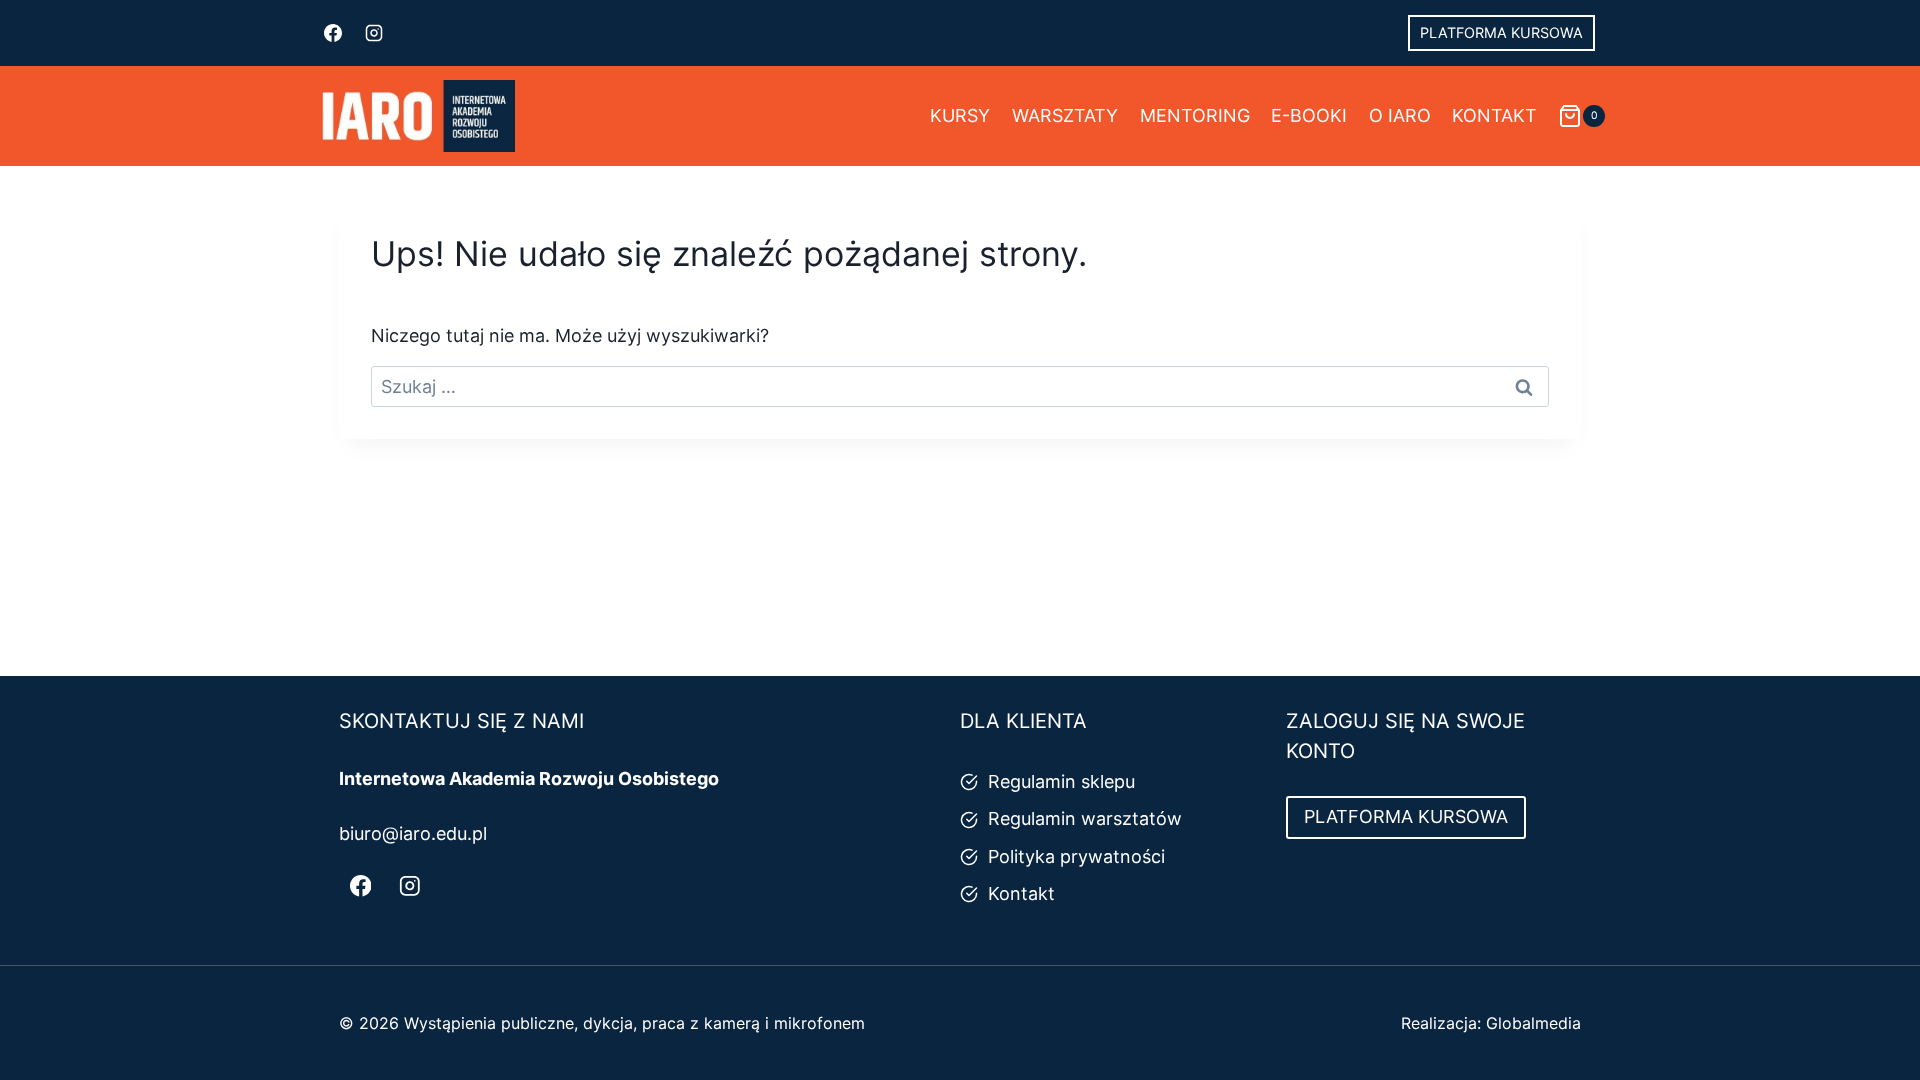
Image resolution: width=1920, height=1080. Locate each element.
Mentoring (1195, 115)
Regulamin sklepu (1061, 781)
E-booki (1309, 115)
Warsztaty (1065, 115)
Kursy (960, 115)
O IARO (1400, 115)
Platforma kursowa (1501, 32)
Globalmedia (1533, 1023)
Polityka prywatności (1076, 856)
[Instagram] (374, 33)
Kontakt (1494, 115)
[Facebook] (333, 33)
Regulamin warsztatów (1085, 818)
